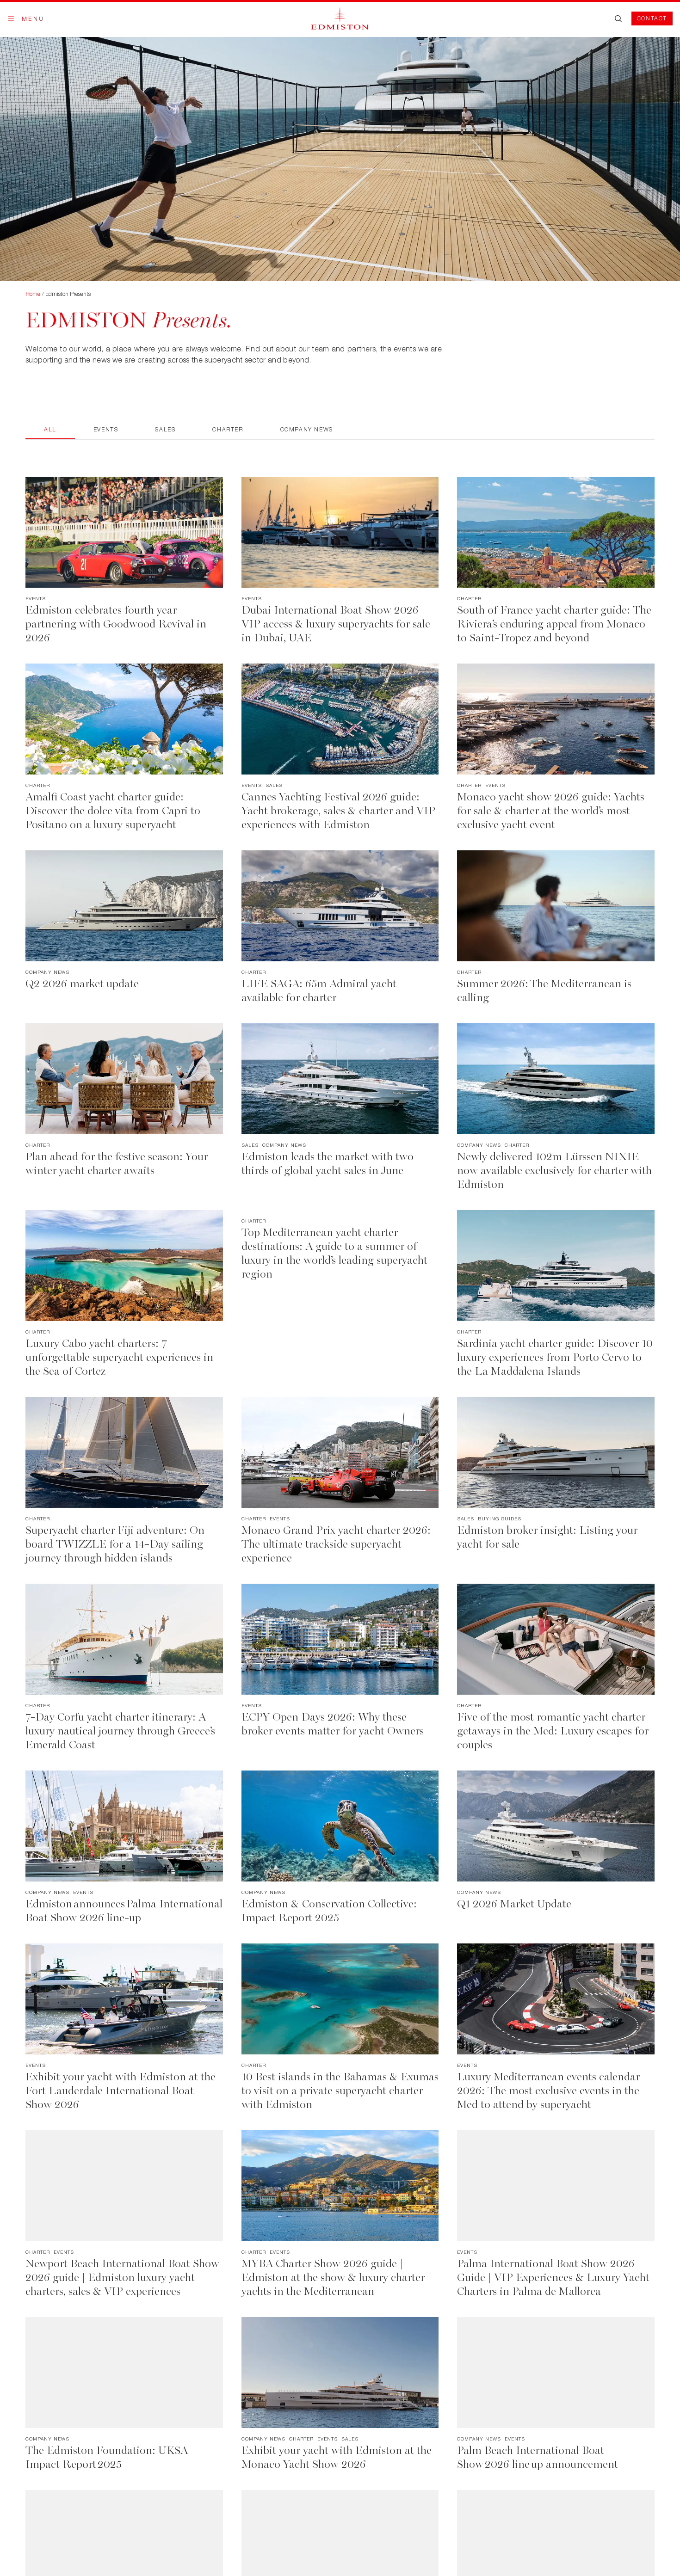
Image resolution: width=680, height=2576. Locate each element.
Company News (307, 429)
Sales (165, 429)
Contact (652, 18)
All (50, 429)
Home (33, 294)
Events (106, 429)
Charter (228, 429)
